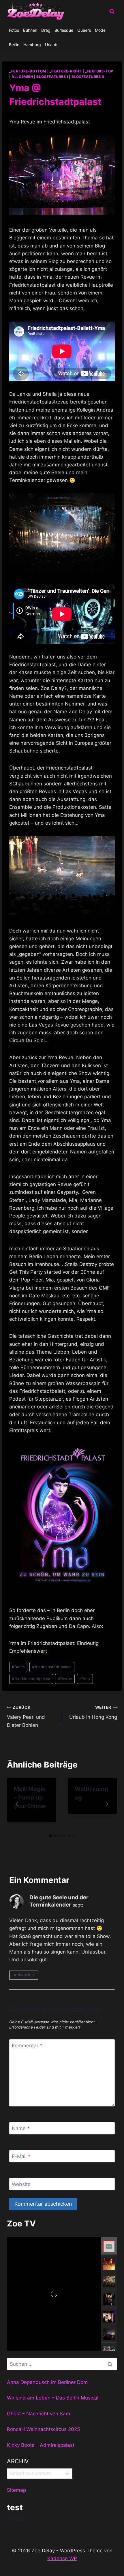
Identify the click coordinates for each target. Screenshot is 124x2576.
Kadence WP (62, 2558)
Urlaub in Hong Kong (93, 1713)
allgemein (22, 77)
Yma (85, 1679)
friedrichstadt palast (52, 1667)
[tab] (50, 1836)
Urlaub (51, 45)
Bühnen (30, 30)
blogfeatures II (88, 77)
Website (21, 2184)
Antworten (24, 1975)
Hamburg (32, 45)
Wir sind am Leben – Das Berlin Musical (53, 2398)
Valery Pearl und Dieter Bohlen (26, 1716)
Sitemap (16, 2490)
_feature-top (99, 71)
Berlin (14, 45)
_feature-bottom (28, 71)
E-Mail (21, 2156)
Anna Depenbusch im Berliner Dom (47, 2382)
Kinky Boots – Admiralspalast (41, 2445)
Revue (65, 1679)
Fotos (14, 30)
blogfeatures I (52, 77)
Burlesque (64, 30)
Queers (84, 30)
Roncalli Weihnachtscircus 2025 (43, 2429)
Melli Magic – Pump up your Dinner (30, 1798)
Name (21, 2128)
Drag (46, 30)
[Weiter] (107, 1804)
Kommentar (27, 2046)
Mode (100, 30)
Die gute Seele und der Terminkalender (59, 1901)
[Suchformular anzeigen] (112, 12)
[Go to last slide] (17, 1804)
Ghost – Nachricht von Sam (38, 2414)
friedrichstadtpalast (31, 1679)
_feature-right (66, 71)
